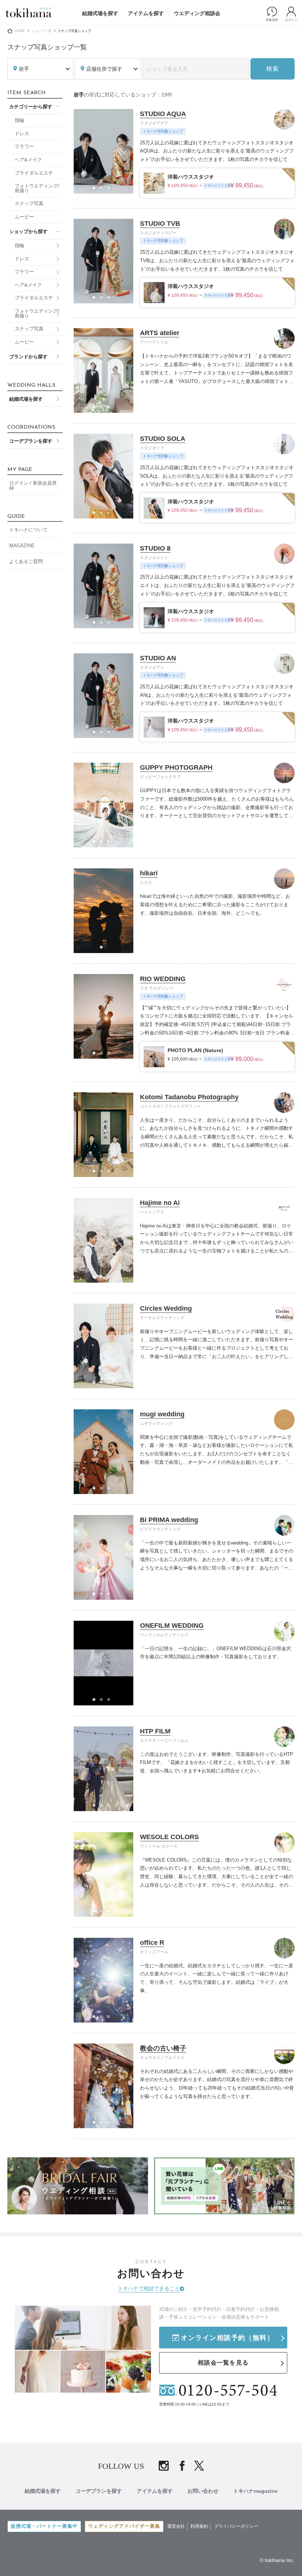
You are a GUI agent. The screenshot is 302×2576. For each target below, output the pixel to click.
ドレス (22, 134)
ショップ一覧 (42, 31)
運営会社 (176, 2526)
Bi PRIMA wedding (169, 1520)
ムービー (24, 217)
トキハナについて (28, 530)
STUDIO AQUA (163, 114)
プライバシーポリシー (236, 2526)
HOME (20, 31)
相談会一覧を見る (223, 2363)
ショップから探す (28, 232)
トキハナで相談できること (149, 2288)
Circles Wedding (166, 1308)
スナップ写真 (29, 204)
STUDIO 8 (155, 548)
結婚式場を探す (100, 13)
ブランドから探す (28, 357)
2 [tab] (103, 190)
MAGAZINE (22, 546)
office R (152, 1943)
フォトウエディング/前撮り (37, 188)
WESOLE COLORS (169, 1837)
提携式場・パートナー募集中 (44, 2526)
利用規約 (199, 2526)
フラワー (24, 147)
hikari (149, 873)
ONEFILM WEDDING (172, 1626)
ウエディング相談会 (197, 13)
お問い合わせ (203, 2491)
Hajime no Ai (160, 1203)
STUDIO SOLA (163, 439)
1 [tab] (96, 190)
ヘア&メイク (28, 160)
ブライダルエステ (34, 173)
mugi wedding (162, 1414)
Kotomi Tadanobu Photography (189, 1097)
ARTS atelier (160, 333)
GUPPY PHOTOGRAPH (176, 767)
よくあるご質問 (26, 562)
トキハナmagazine (255, 2491)
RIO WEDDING (163, 979)
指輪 (20, 120)
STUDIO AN (158, 658)
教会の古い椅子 (163, 2048)
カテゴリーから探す (31, 107)
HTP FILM (155, 1731)
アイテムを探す (146, 13)
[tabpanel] (103, 151)
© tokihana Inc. (277, 2560)
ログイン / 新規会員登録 (33, 486)
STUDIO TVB (160, 224)
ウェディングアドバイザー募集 (124, 2526)
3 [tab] (111, 190)
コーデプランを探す (31, 441)
